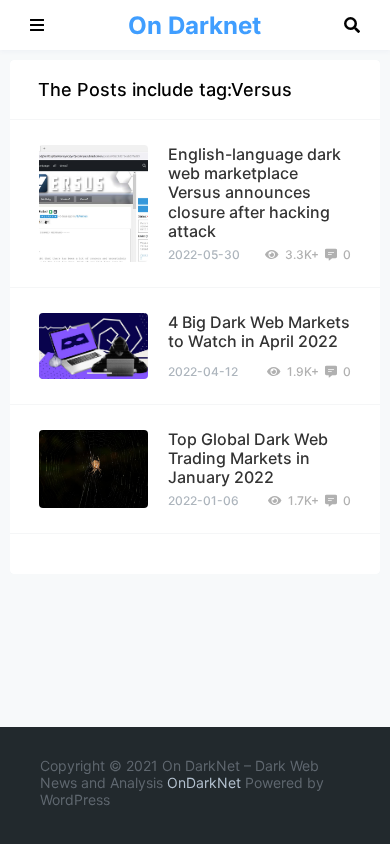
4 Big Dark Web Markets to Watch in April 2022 (259, 331)
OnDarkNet (204, 782)
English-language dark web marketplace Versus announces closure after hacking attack (254, 192)
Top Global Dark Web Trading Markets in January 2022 (248, 458)
